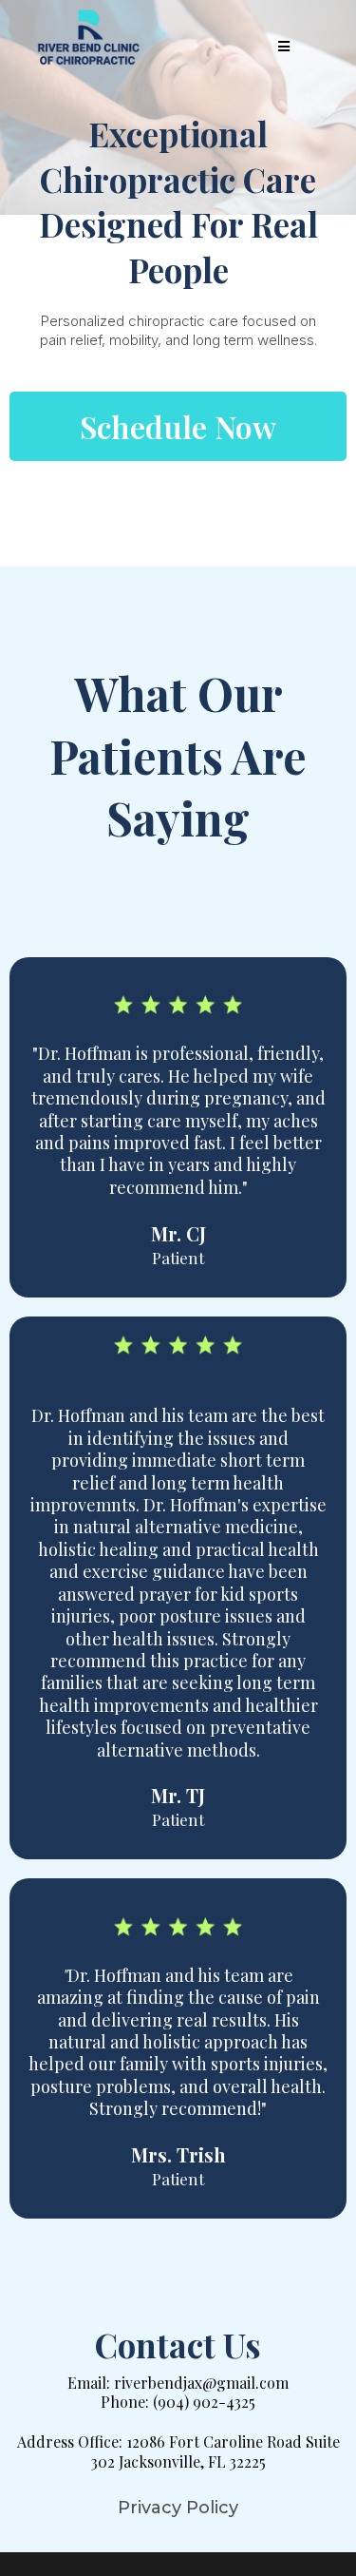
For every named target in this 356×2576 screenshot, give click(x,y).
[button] (281, 47)
